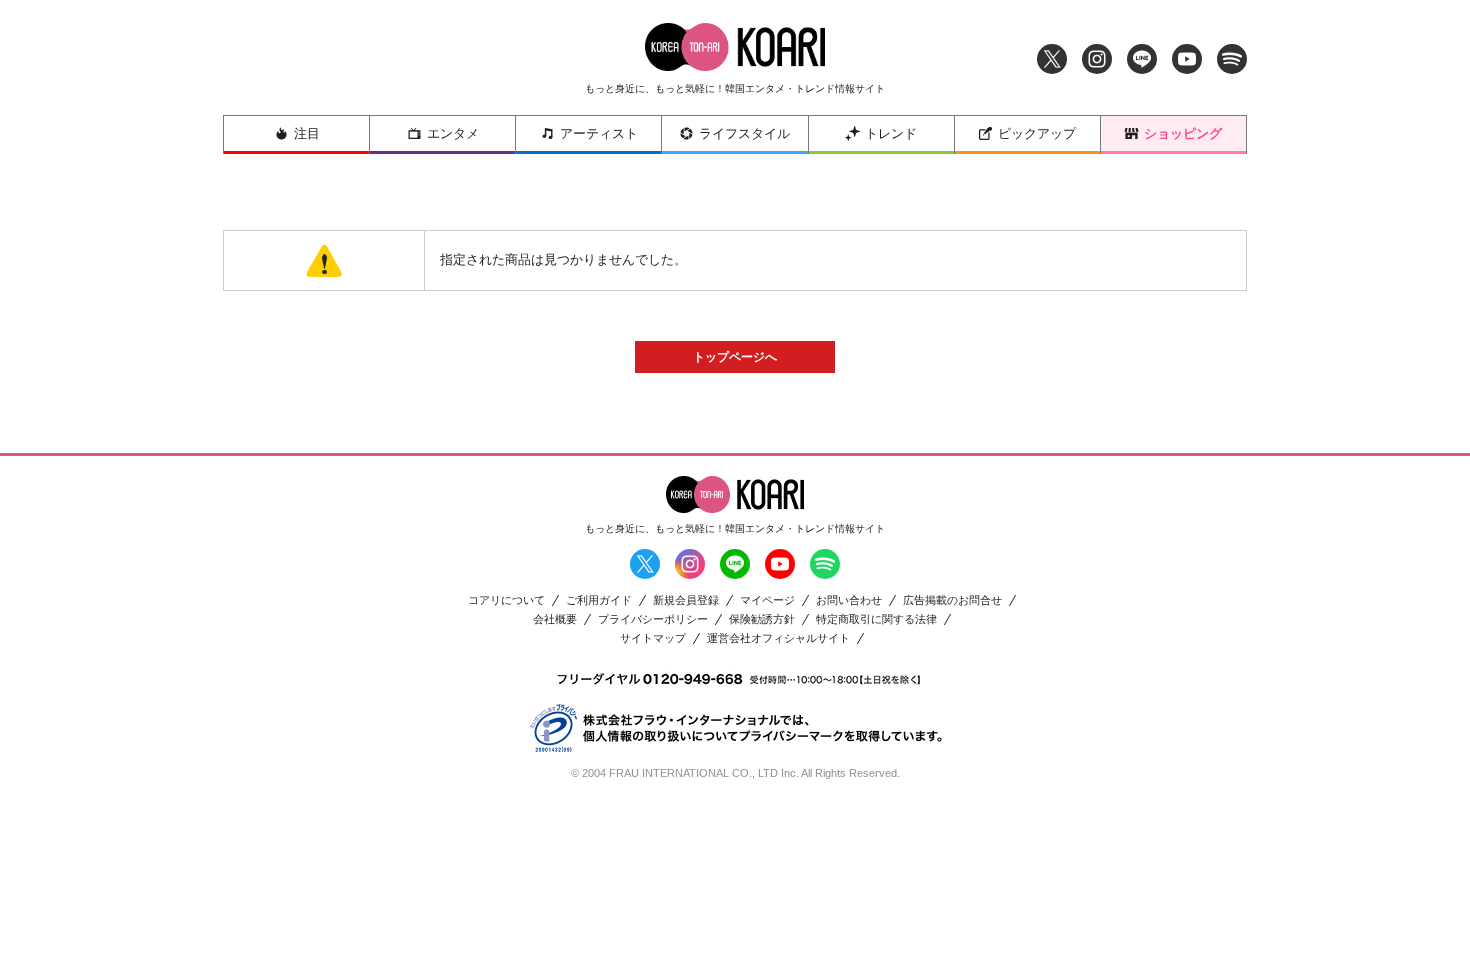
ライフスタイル (744, 133)
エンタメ (453, 133)
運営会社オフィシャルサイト (778, 638)
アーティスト (599, 133)
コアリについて (506, 600)
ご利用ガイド (599, 600)
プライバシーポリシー (653, 619)
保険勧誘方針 (762, 619)
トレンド (891, 133)
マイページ (767, 600)
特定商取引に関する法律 (876, 619)
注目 (307, 133)
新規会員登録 (686, 600)
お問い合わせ (849, 600)
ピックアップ (1037, 133)
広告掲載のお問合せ (952, 600)
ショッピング (1183, 133)
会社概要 (555, 619)
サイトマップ (653, 638)
